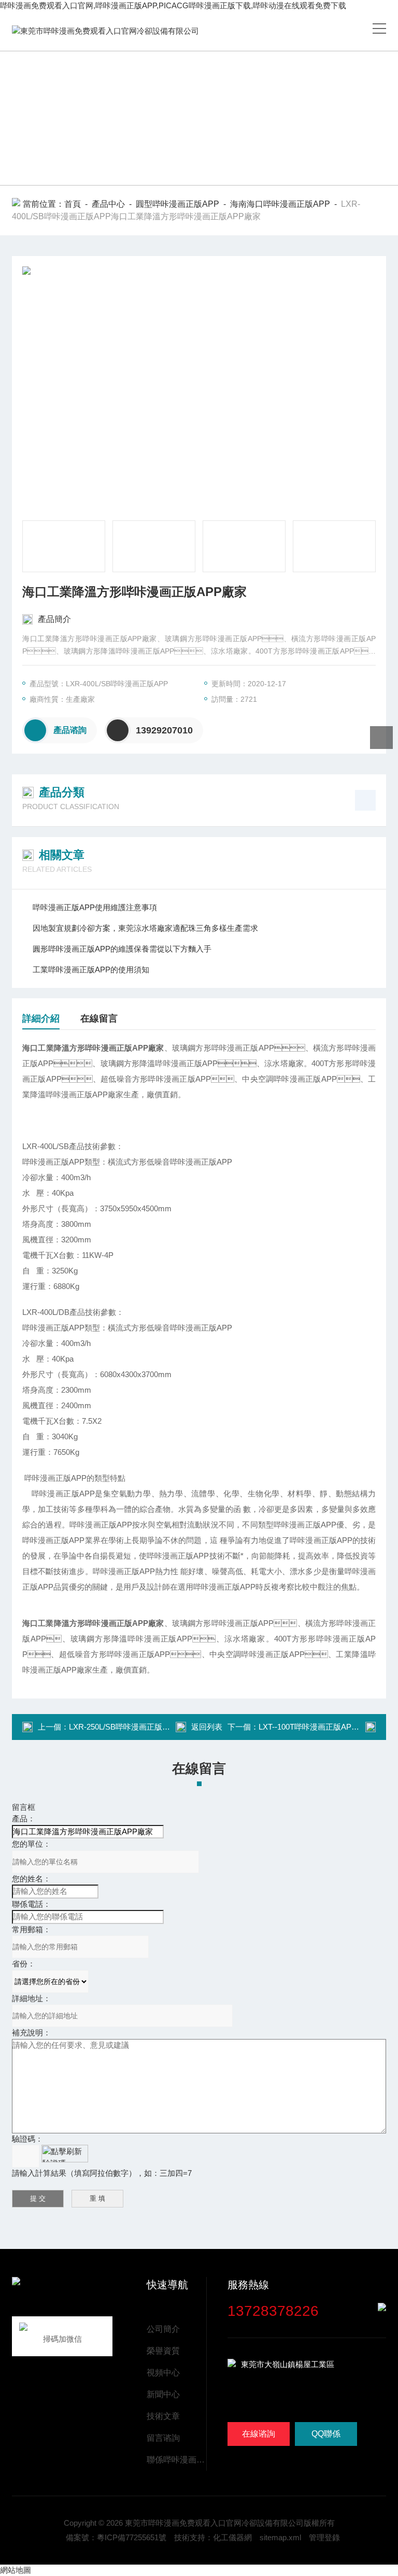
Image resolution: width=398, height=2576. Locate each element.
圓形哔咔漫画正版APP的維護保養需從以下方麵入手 (122, 949)
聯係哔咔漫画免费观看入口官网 (176, 2460)
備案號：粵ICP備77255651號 (116, 2537)
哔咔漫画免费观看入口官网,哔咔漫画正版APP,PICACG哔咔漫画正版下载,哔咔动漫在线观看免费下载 (173, 5)
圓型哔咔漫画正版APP (177, 204)
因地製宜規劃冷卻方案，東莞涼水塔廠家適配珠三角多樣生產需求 (145, 928)
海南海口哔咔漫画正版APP (280, 204)
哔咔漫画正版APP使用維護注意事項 (95, 907)
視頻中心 (163, 2373)
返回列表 (207, 1727)
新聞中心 (163, 2394)
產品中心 (108, 204)
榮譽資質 (163, 2351)
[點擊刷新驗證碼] (65, 2154)
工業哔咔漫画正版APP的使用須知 (91, 969)
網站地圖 (16, 2570)
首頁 (73, 204)
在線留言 (99, 1018)
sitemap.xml (280, 2537)
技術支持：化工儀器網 (213, 2537)
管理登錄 (324, 2537)
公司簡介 (163, 2329)
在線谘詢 (259, 2434)
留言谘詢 (163, 2438)
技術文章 (163, 2416)
